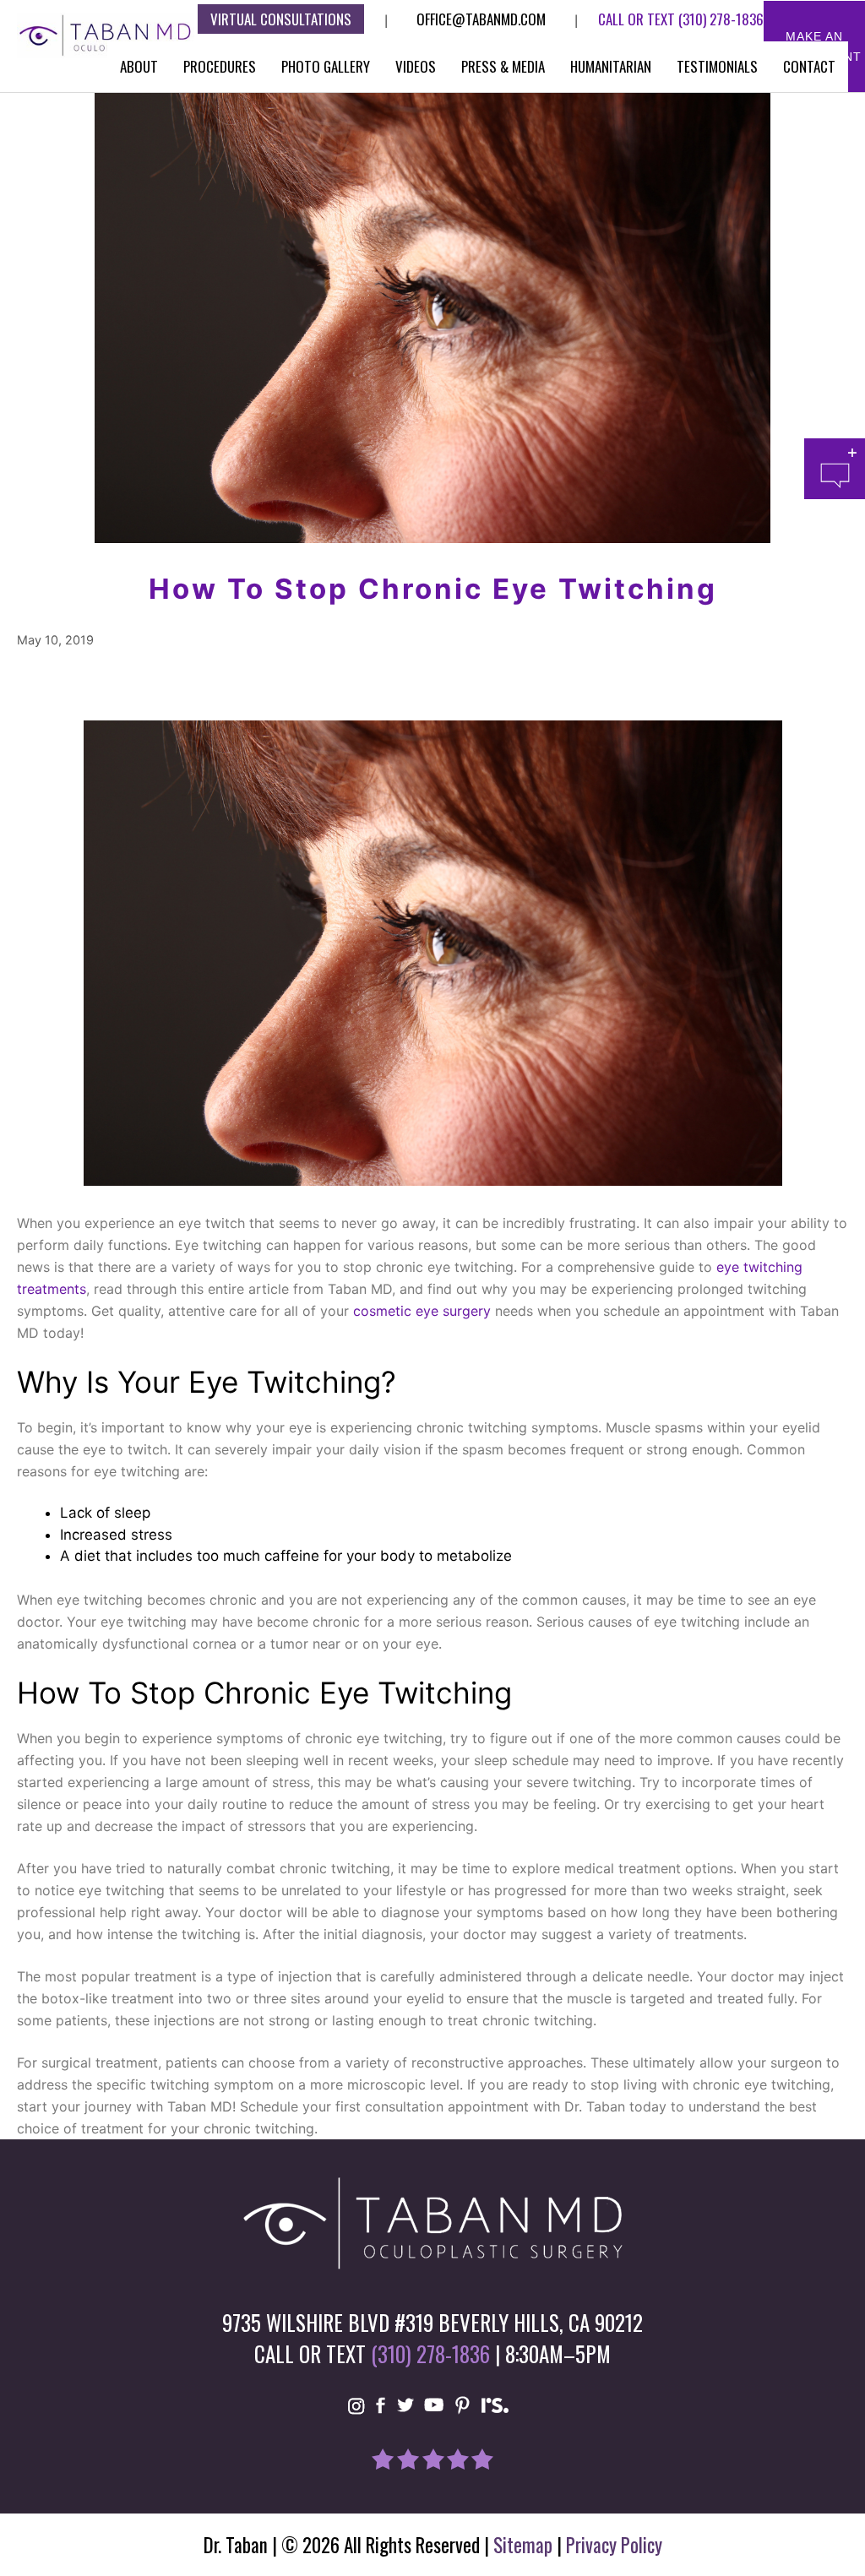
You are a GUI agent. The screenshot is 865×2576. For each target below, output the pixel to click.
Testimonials (717, 66)
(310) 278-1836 (721, 19)
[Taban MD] (106, 35)
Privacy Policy (614, 2545)
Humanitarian (611, 66)
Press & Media (503, 66)
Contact (809, 66)
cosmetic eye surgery (422, 1311)
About (139, 66)
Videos (416, 66)
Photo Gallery (326, 66)
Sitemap (523, 2545)
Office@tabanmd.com (481, 19)
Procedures (220, 66)
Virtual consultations (281, 19)
